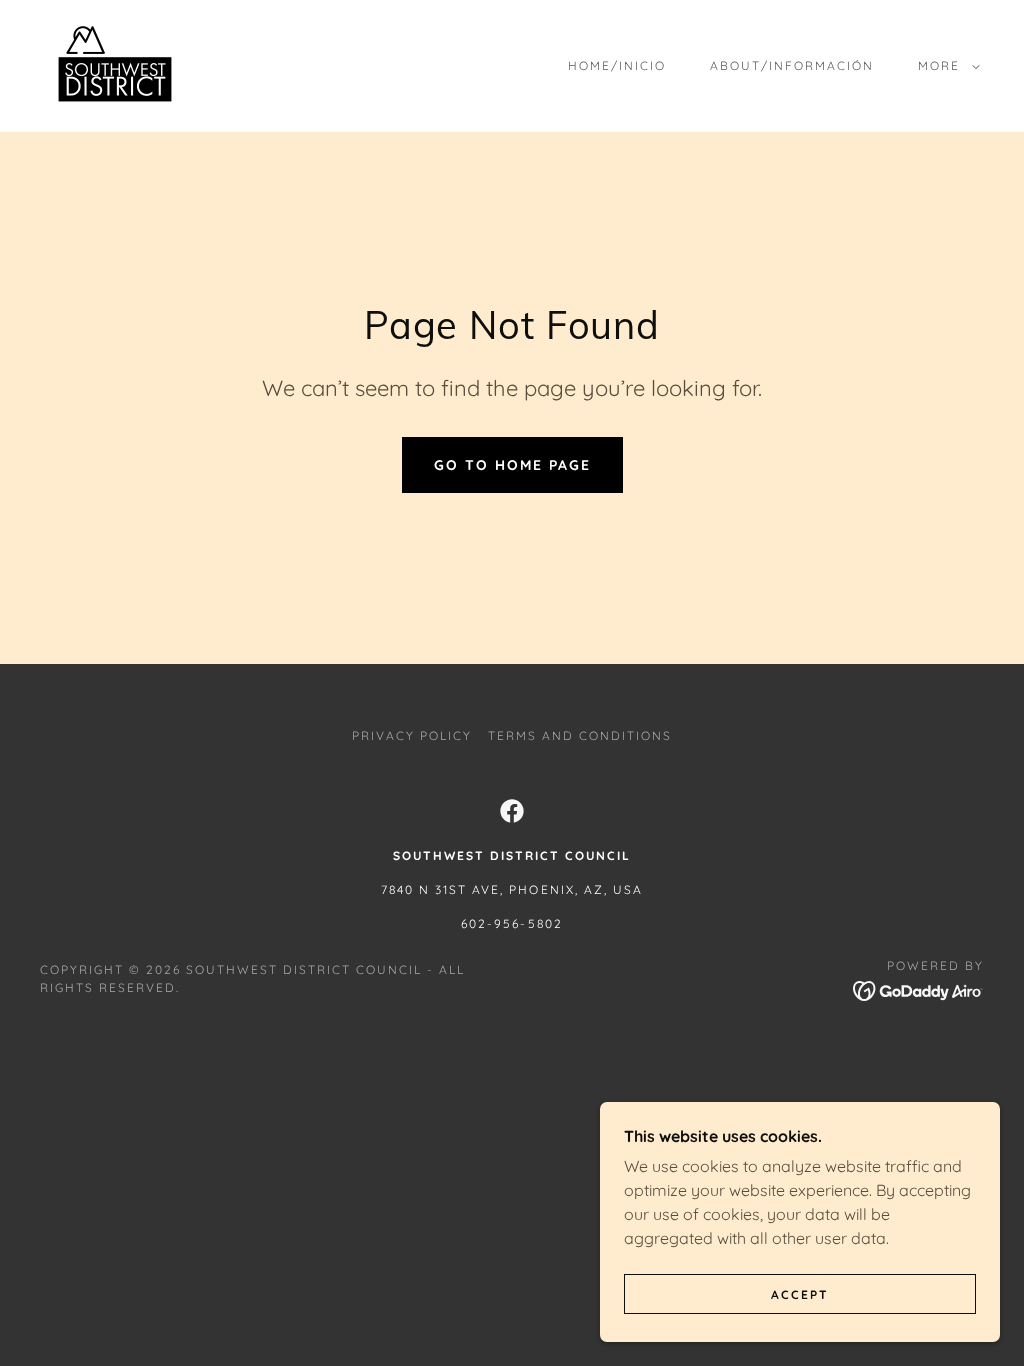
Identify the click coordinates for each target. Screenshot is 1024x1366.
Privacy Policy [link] (412, 735)
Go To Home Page (512, 465)
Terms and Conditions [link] (580, 735)
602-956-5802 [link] (511, 923)
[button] (945, 66)
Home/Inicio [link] (617, 65)
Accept (800, 1294)
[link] (115, 64)
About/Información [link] (792, 65)
